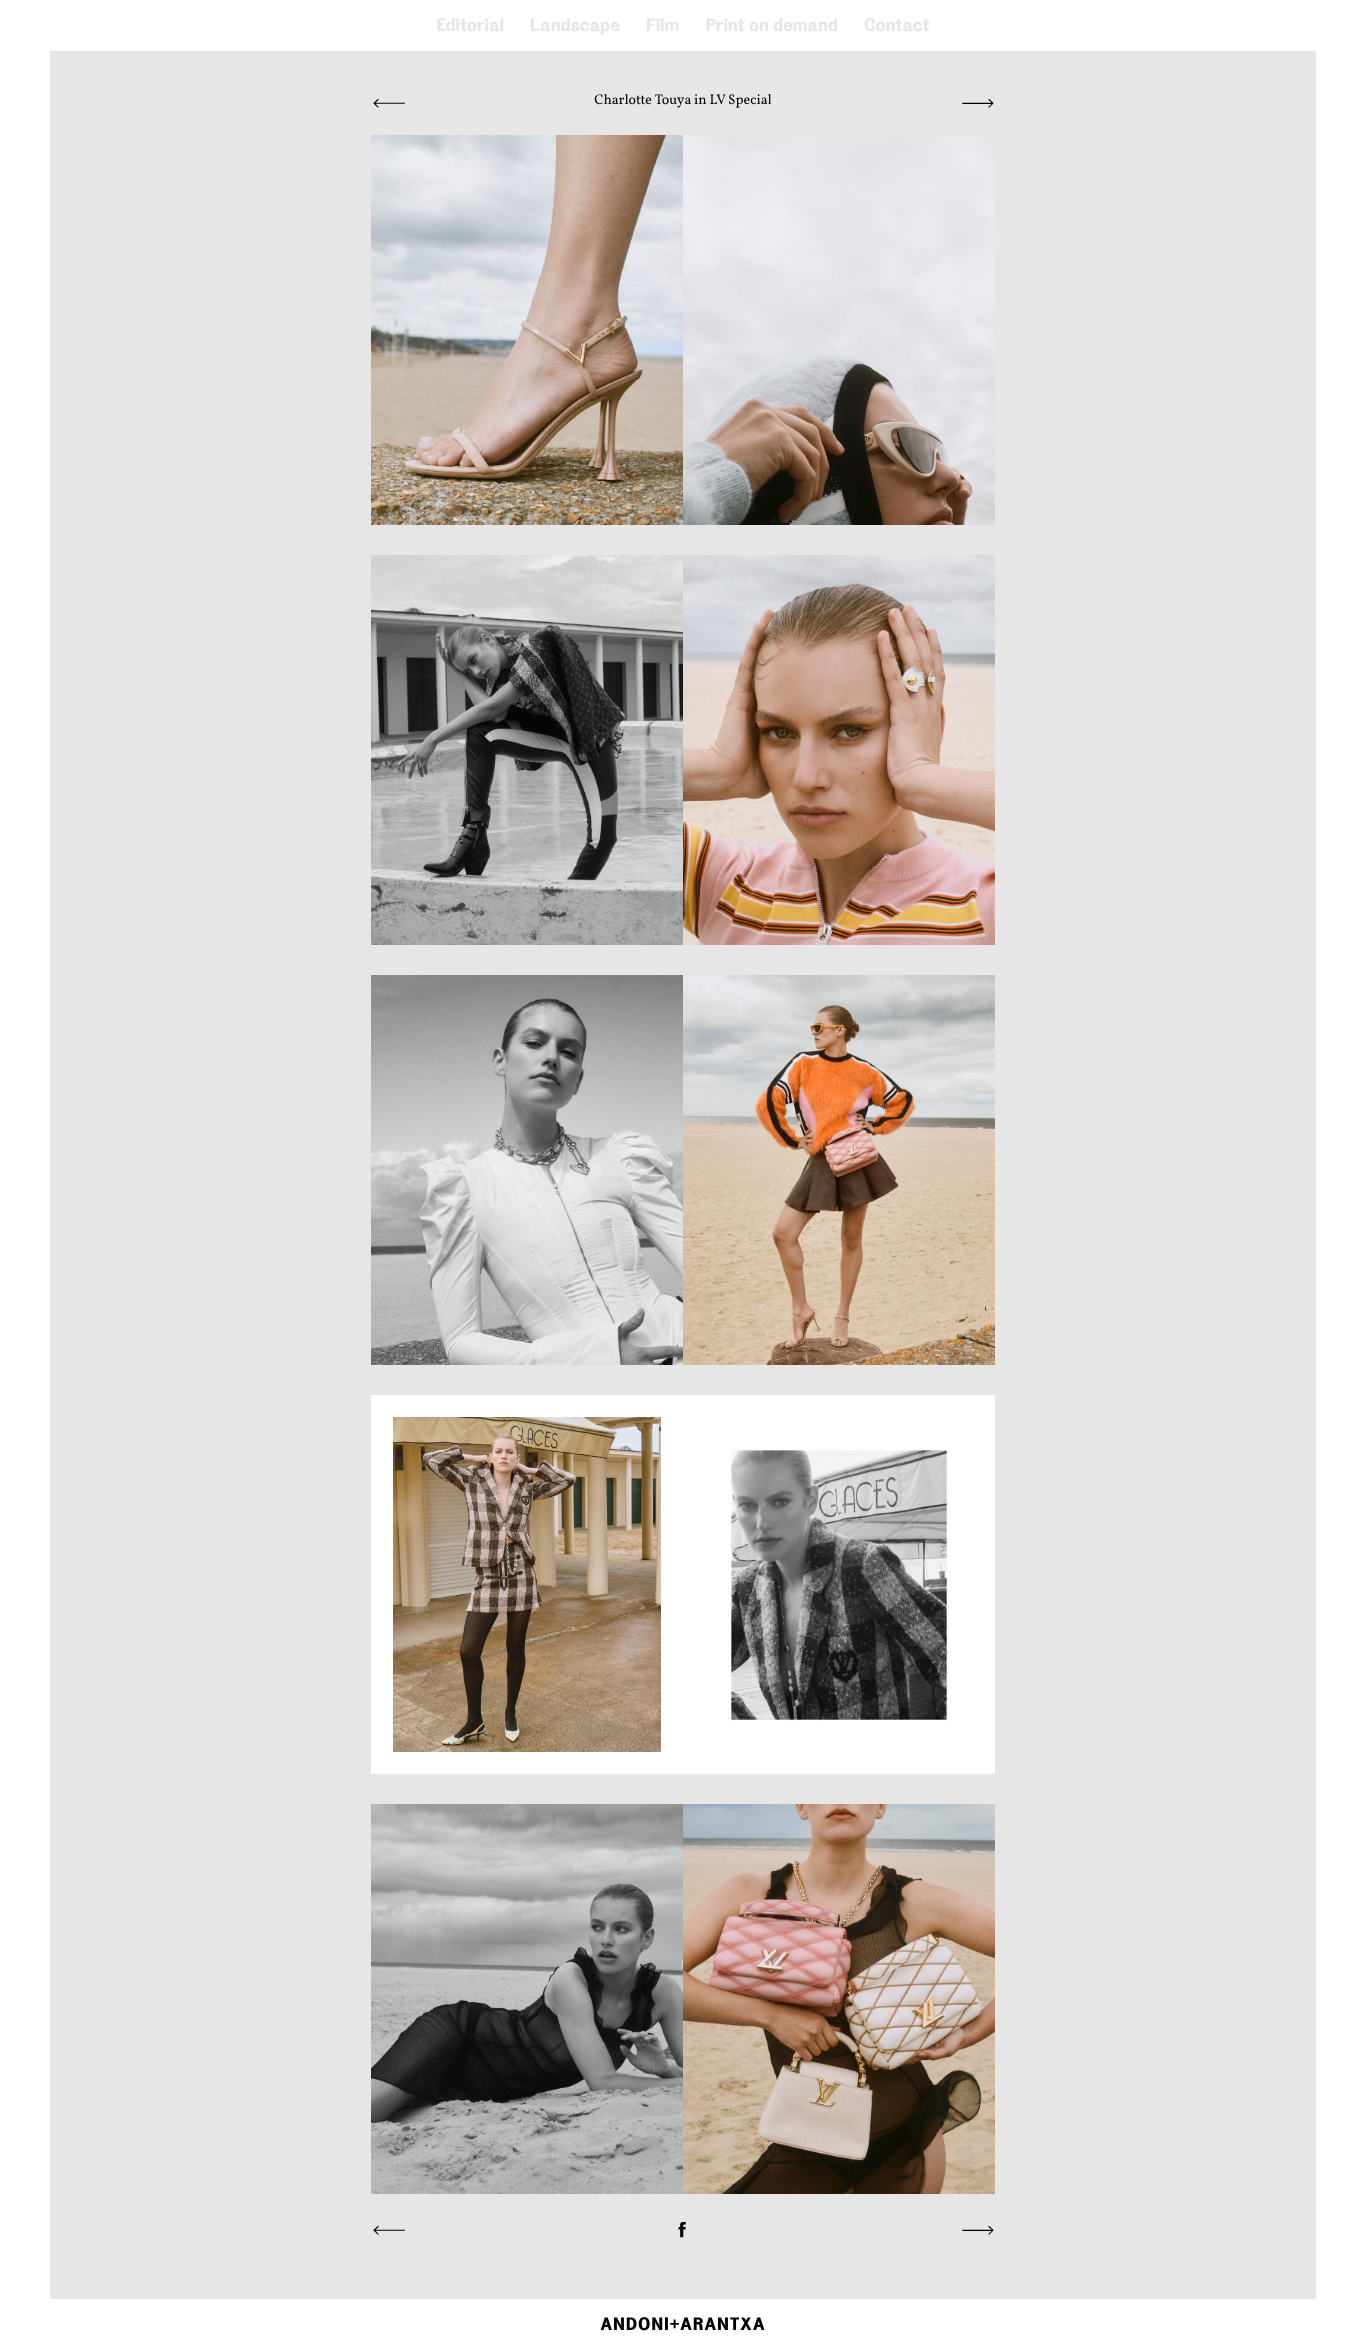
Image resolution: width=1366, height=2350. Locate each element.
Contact (897, 25)
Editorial (470, 25)
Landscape (575, 25)
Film (662, 25)
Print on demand (771, 25)
